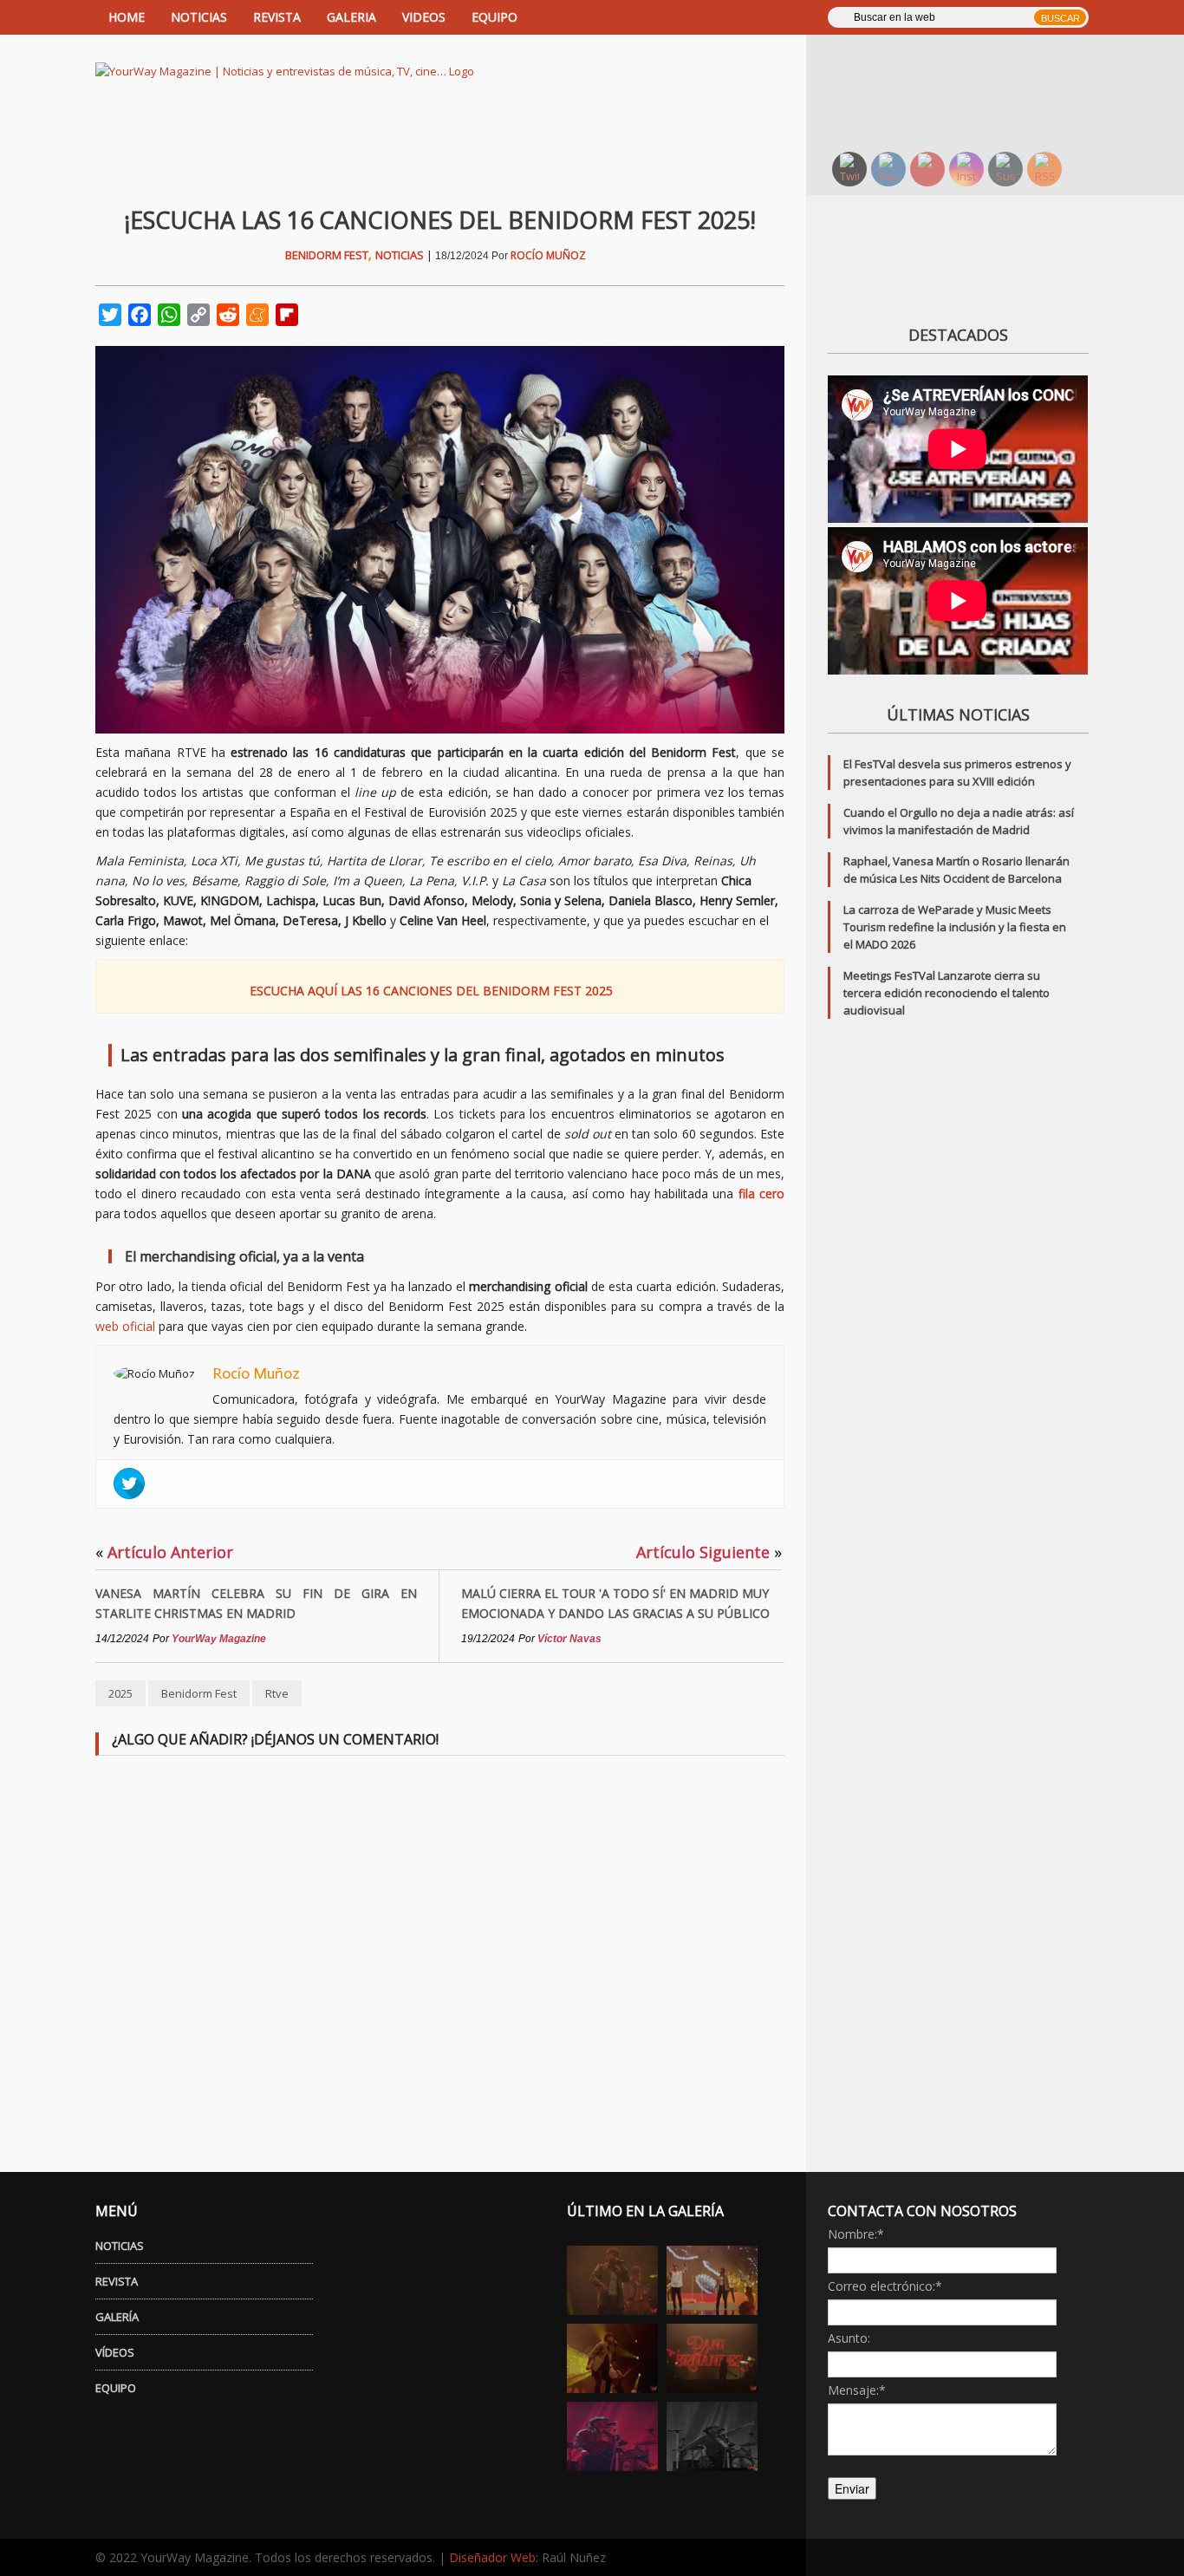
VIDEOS (424, 17)
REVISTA (277, 17)
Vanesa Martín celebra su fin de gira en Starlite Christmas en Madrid (256, 1603)
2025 (120, 1693)
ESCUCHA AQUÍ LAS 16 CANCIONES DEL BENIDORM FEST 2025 (431, 991)
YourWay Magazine (219, 1639)
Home (127, 17)
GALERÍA (117, 2317)
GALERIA (351, 17)
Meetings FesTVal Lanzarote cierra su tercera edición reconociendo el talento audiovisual (947, 993)
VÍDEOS (115, 2352)
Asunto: (849, 2338)
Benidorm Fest (327, 255)
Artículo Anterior (164, 1552)
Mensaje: (857, 2390)
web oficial (125, 1326)
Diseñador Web (492, 2557)
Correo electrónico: (885, 2286)
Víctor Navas (569, 1639)
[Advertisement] (969, 91)
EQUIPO (494, 17)
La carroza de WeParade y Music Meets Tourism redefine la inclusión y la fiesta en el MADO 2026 (955, 927)
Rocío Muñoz (548, 255)
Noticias (400, 255)
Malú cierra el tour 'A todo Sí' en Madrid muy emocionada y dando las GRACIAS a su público (615, 1603)
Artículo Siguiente (709, 1552)
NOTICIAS (199, 17)
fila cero (761, 1193)
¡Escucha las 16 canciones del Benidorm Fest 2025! (440, 220)
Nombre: (856, 2234)
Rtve (277, 1693)
